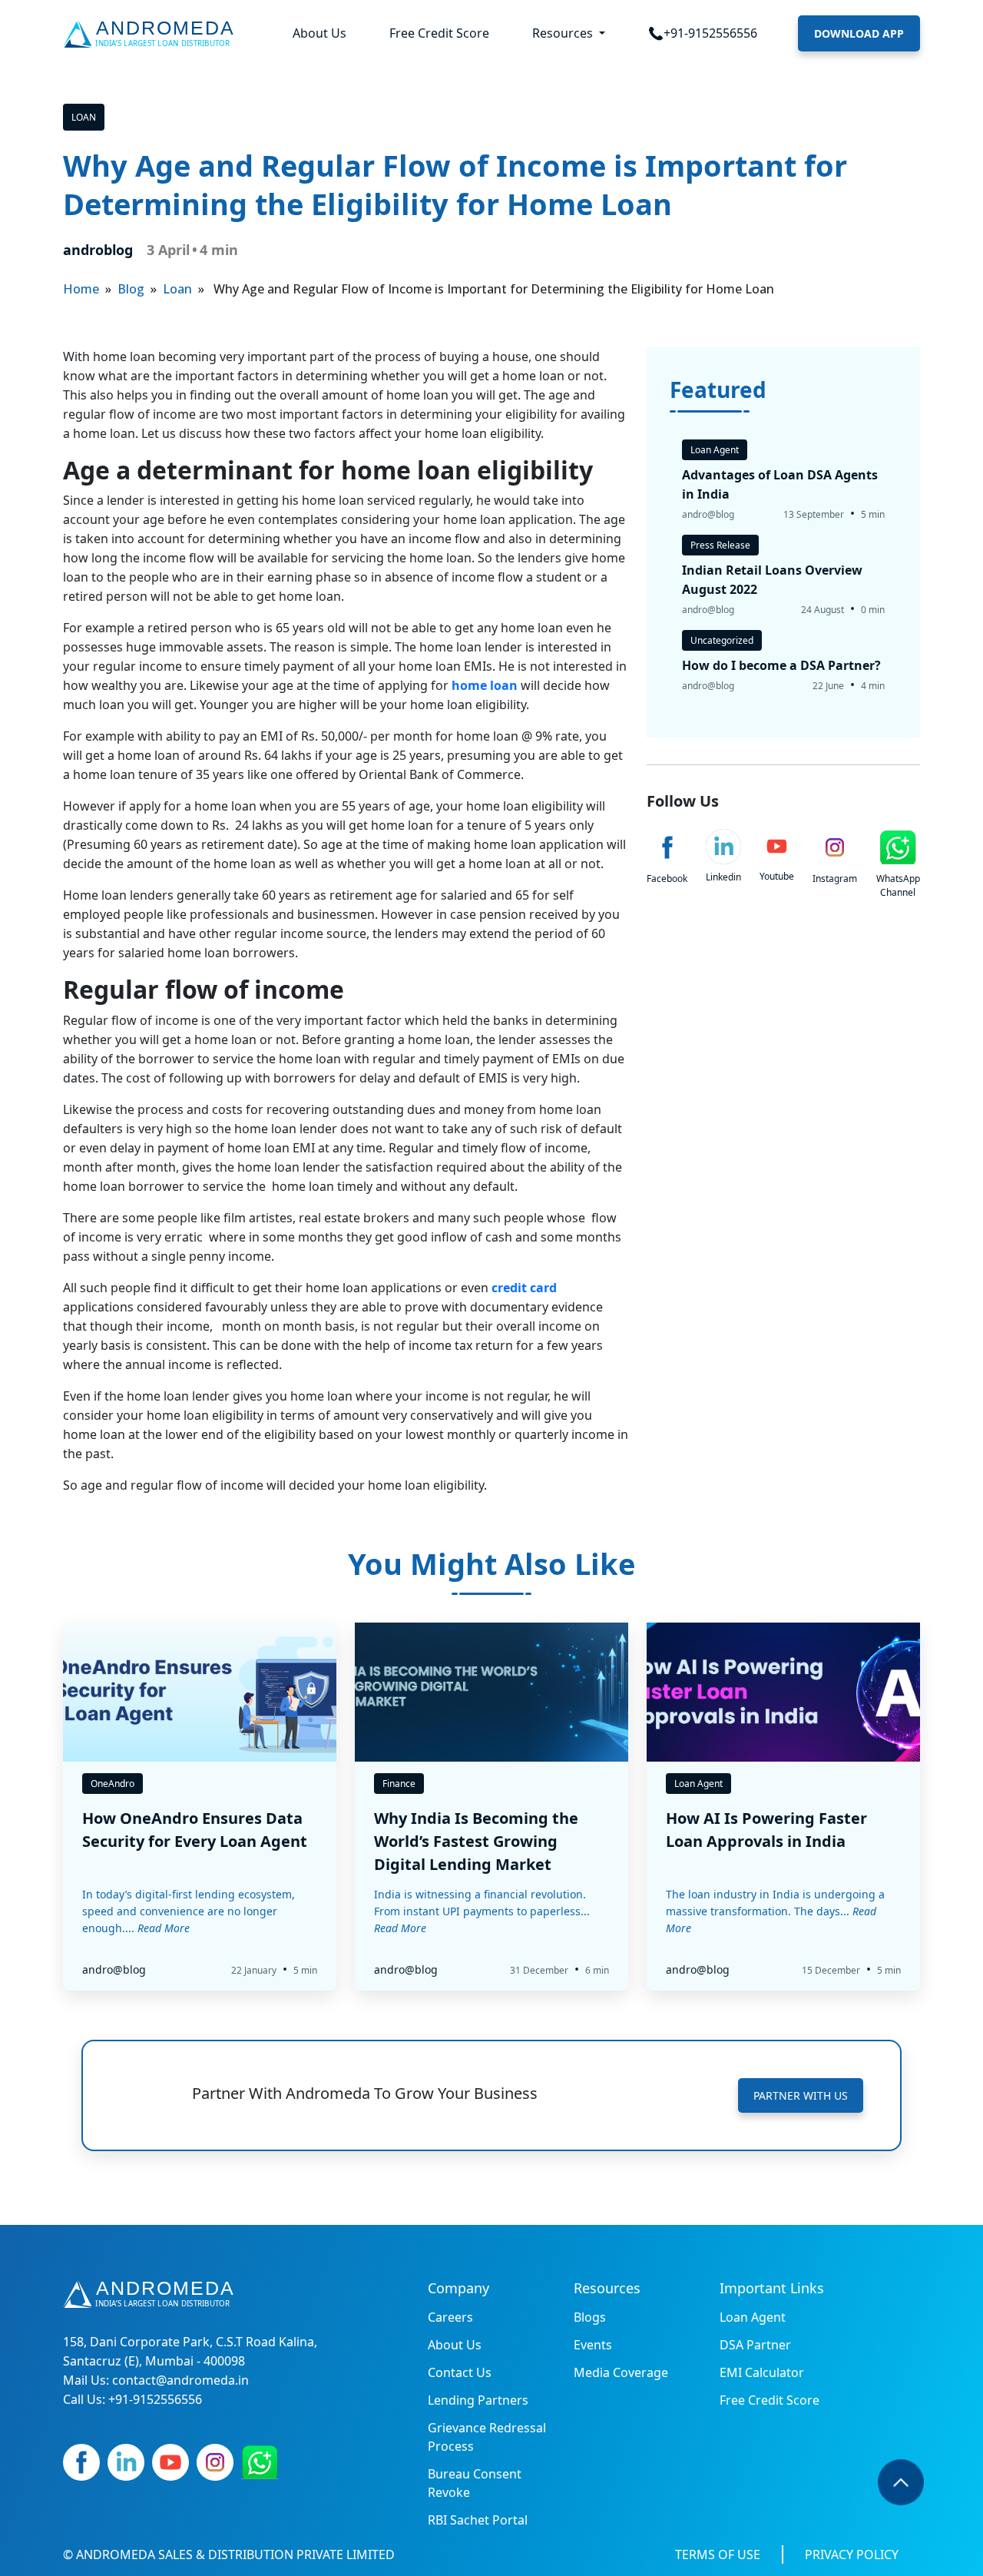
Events (593, 2345)
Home (81, 289)
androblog (98, 250)
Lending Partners (478, 2400)
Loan (84, 117)
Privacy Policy (852, 2554)
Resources (564, 33)
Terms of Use (718, 2554)
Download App (859, 33)
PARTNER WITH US (801, 2095)
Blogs (590, 2317)
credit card (524, 1288)
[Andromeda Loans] (152, 34)
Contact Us (460, 2372)
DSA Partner (755, 2345)
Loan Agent (753, 2317)
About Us (319, 33)
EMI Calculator (762, 2372)
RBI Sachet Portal (478, 2520)
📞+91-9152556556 (703, 33)
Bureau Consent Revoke (475, 2483)
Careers (450, 2317)
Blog (131, 289)
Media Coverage (621, 2372)
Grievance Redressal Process (487, 2437)
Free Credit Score (439, 33)
